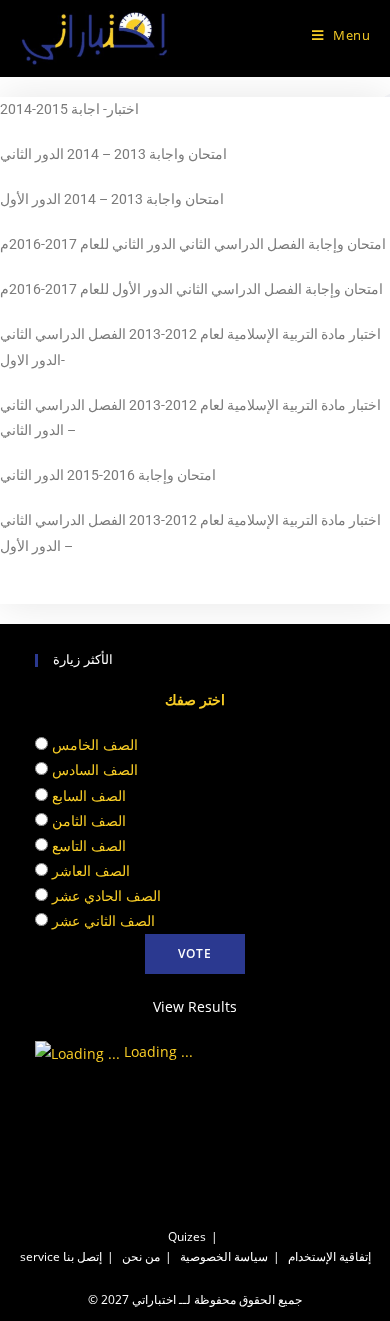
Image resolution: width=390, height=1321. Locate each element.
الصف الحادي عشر (106, 895)
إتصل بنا (82, 1256)
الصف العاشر (91, 870)
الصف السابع (89, 795)
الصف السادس (95, 769)
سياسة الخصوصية (224, 1256)
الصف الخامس (95, 744)
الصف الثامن (89, 820)
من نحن (141, 1256)
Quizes (187, 1236)
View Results (195, 1006)
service (40, 1256)
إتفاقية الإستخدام (329, 1256)
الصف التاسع (89, 845)
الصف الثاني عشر (103, 920)
